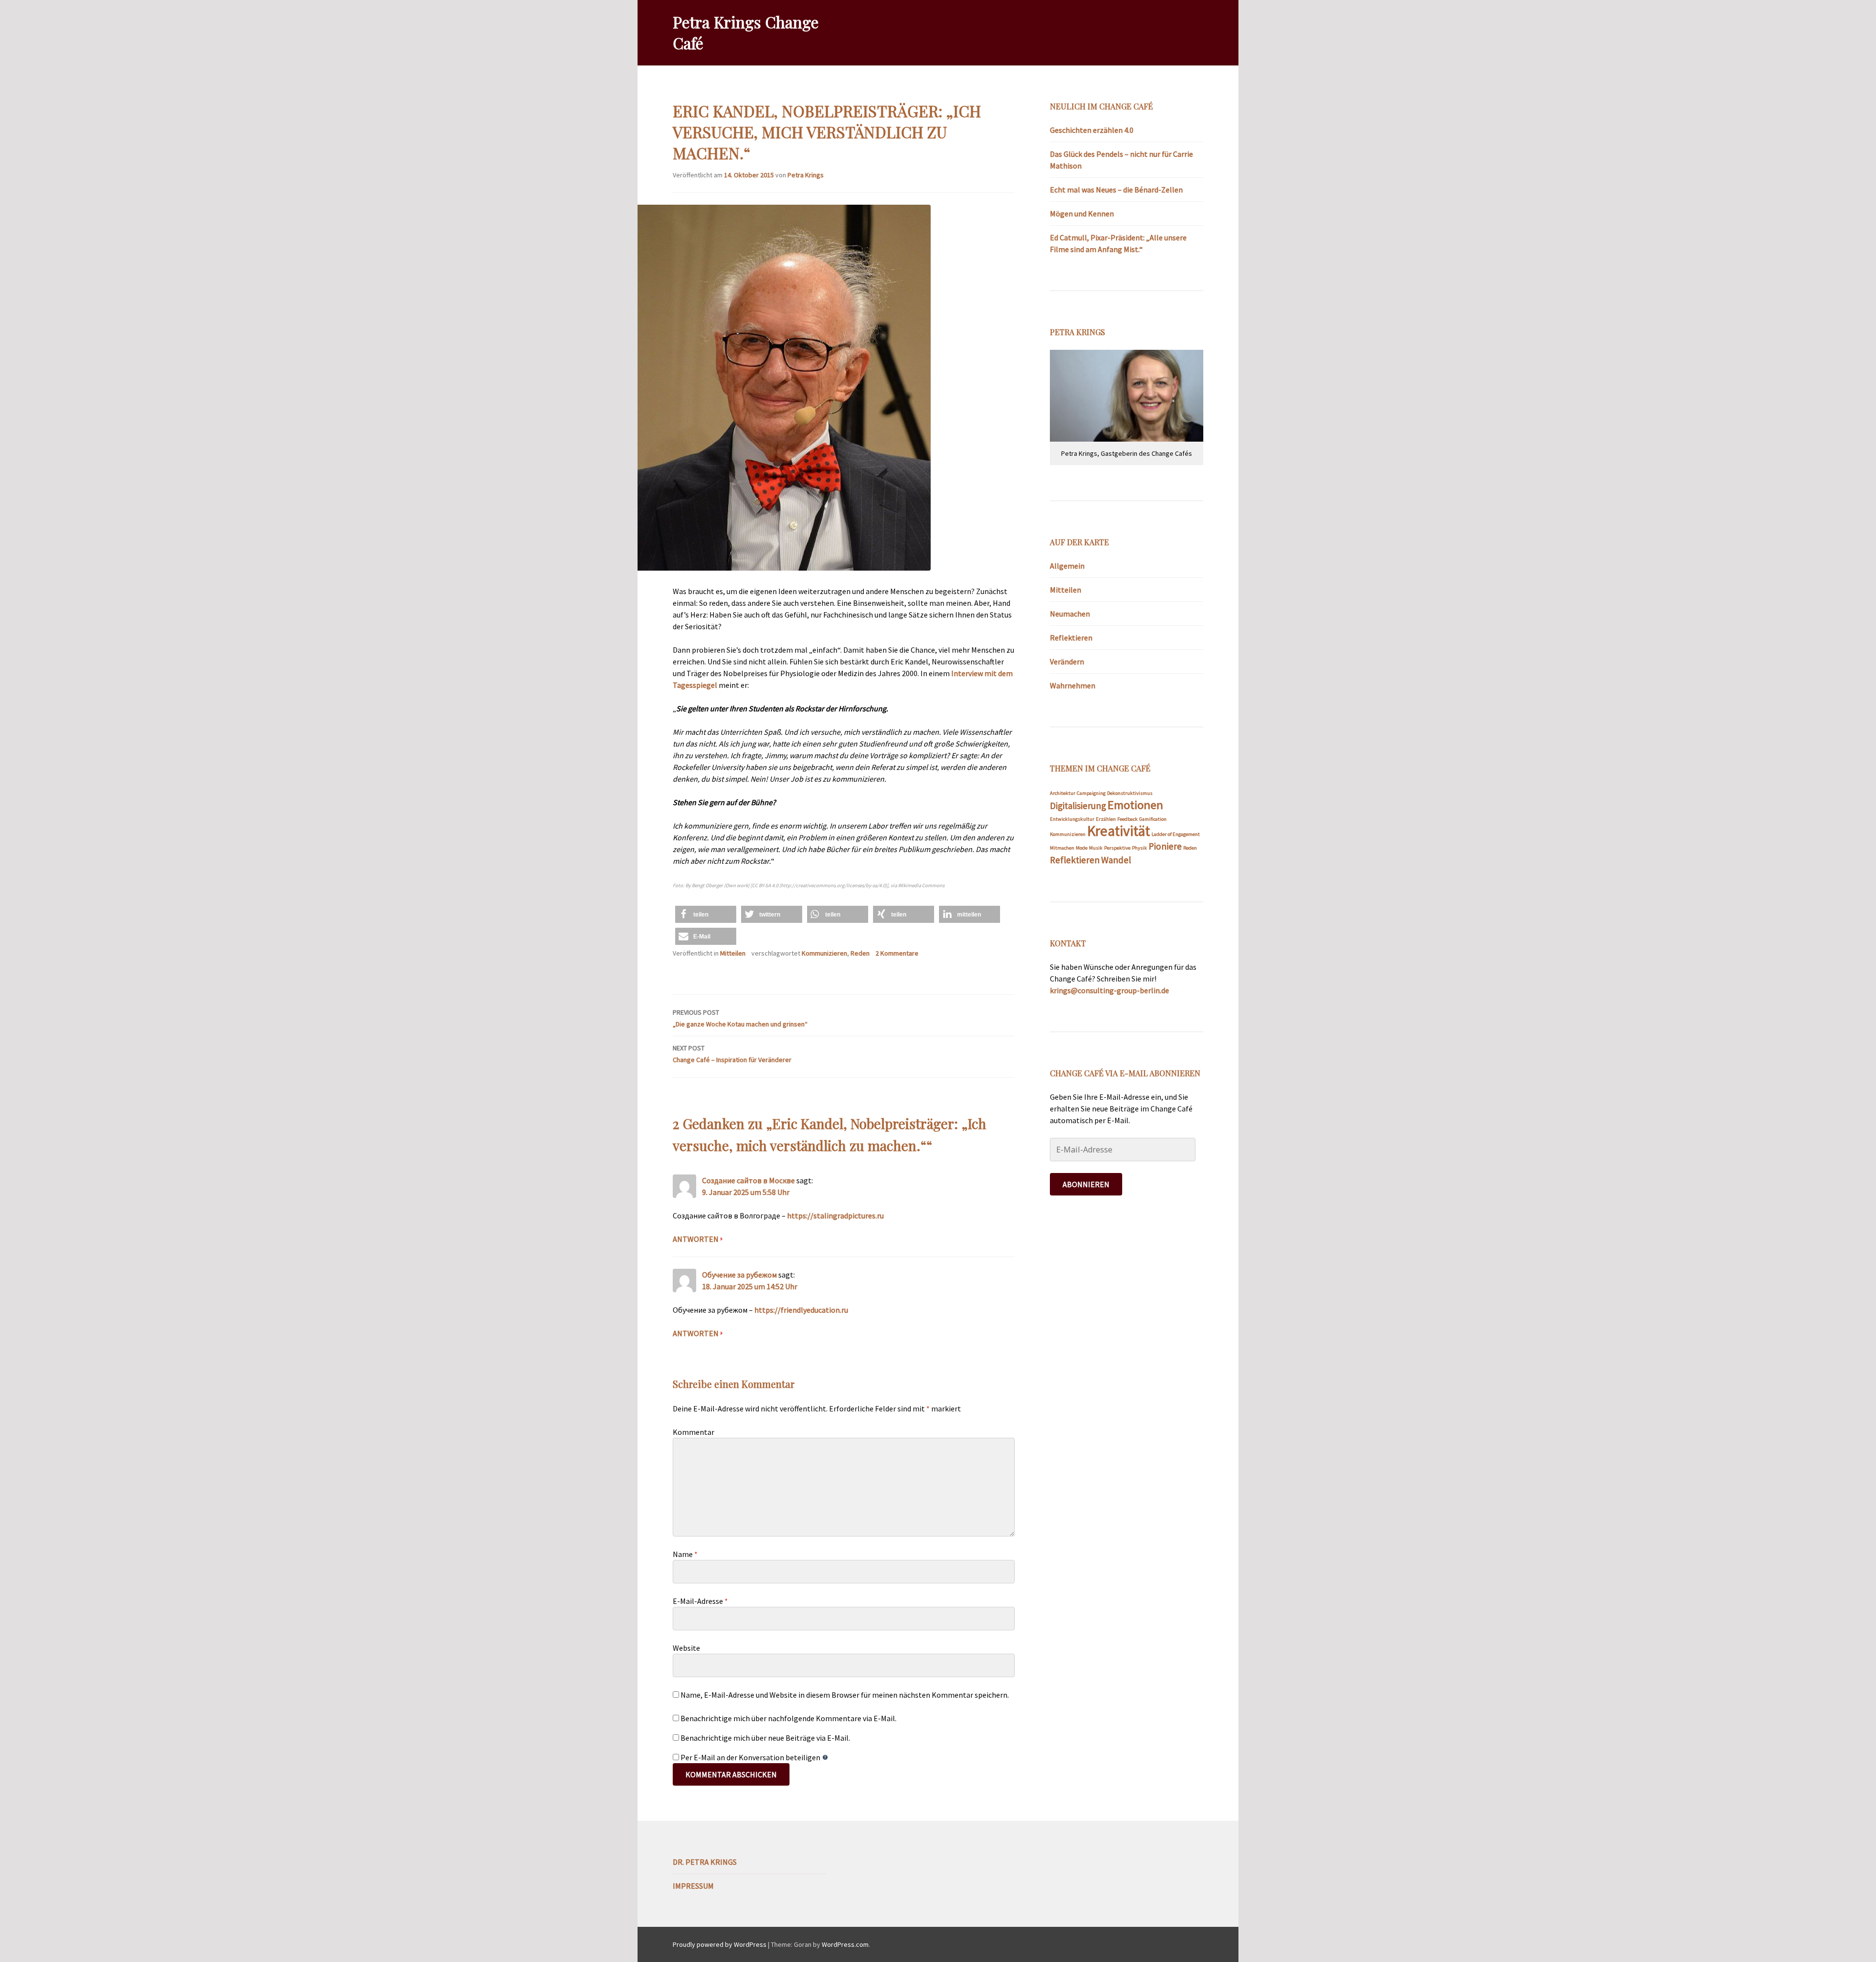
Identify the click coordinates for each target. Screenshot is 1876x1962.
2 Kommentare (897, 953)
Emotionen (1135, 805)
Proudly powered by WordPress (720, 1944)
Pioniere (1165, 846)
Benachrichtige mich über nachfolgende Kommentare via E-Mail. (789, 1718)
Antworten (696, 1239)
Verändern (1067, 661)
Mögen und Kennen (1082, 213)
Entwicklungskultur (1072, 819)
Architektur (1063, 793)
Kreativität (1119, 831)
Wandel (1116, 860)
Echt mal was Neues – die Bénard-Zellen (1116, 190)
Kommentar (693, 1432)
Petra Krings (806, 175)
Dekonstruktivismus (1130, 793)
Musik (1096, 848)
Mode (1082, 848)
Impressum (693, 1886)
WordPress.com (845, 1944)
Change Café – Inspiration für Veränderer (732, 1054)
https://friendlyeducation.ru (801, 1310)
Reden (860, 953)
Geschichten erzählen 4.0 (1092, 130)
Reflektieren (1071, 638)
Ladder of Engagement (1176, 834)
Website (686, 1648)
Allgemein (1067, 566)
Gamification (1153, 819)
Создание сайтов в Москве (748, 1180)
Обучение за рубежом (739, 1275)
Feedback (1128, 819)
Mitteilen (733, 953)
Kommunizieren (824, 953)
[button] (706, 914)
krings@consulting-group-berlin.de (1109, 990)
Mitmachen (1062, 848)
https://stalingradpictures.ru (835, 1216)
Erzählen (1106, 819)
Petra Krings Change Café (746, 32)
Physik (1140, 848)
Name (685, 1554)
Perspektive (1117, 848)
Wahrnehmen (1073, 685)
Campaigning (1091, 793)
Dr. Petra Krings (705, 1862)
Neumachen (1070, 614)
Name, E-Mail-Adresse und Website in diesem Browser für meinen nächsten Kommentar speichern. (845, 1695)
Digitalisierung (1078, 806)
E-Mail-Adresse (700, 1601)
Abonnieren (1086, 1184)
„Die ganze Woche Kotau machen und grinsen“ (740, 1018)
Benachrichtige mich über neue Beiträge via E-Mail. (765, 1738)
